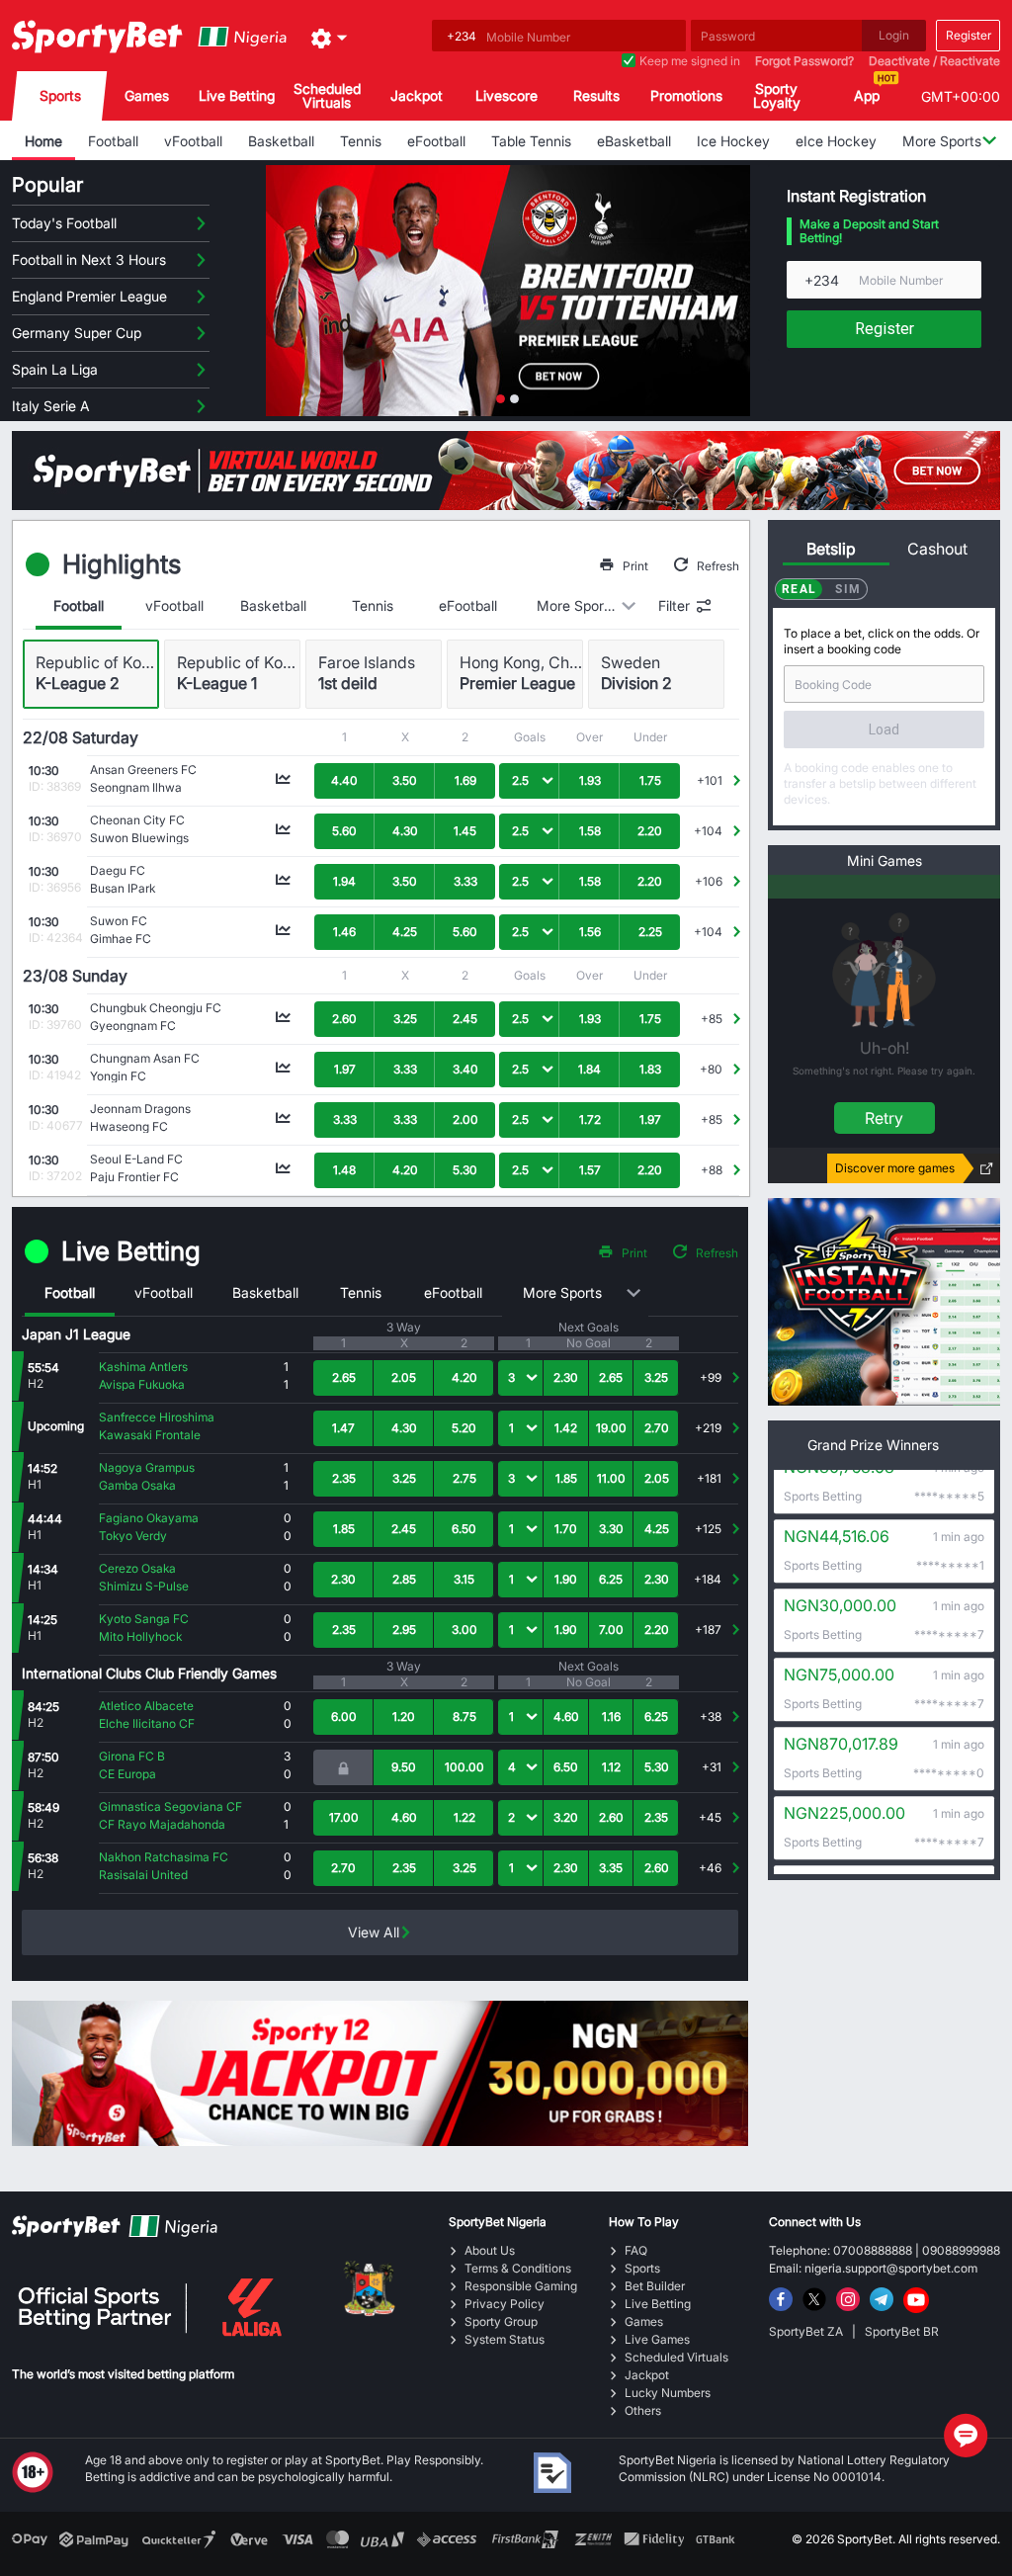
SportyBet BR (902, 2331)
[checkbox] (629, 61)
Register (969, 35)
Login (894, 35)
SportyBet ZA (807, 2331)
